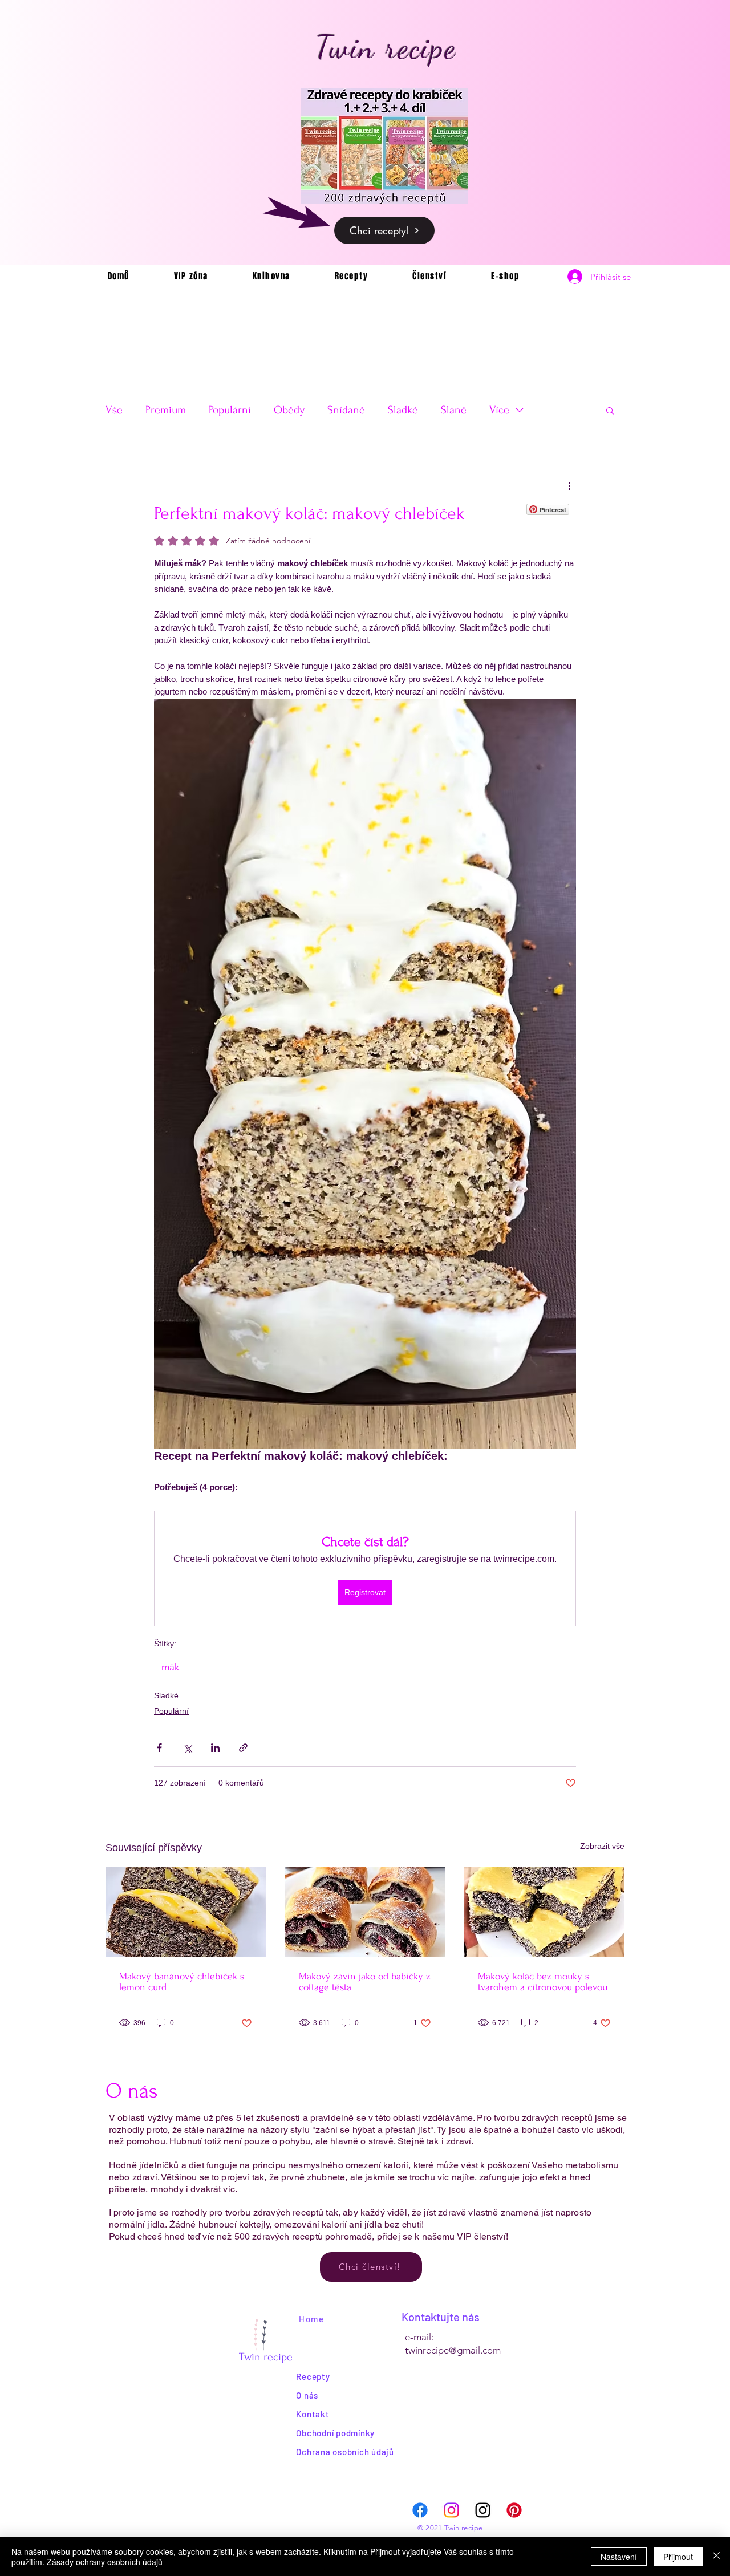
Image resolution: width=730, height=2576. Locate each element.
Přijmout (678, 2557)
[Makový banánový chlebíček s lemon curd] (186, 1912)
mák (170, 1667)
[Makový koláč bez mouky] (544, 1912)
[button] (610, 410)
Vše (114, 410)
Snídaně (346, 410)
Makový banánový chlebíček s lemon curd (182, 1982)
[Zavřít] (716, 2557)
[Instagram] (451, 2510)
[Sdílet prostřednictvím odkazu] (243, 1748)
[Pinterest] (514, 2510)
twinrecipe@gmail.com (453, 2350)
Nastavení (619, 2557)
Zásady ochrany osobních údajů (105, 2562)
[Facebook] (420, 2510)
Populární (230, 410)
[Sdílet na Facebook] (159, 1748)
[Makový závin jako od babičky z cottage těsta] (365, 1912)
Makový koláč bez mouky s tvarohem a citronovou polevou (543, 1982)
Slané (454, 410)
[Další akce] (569, 485)
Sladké (403, 410)
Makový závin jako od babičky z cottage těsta (365, 1982)
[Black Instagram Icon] (483, 2510)
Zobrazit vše (602, 1846)
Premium (166, 410)
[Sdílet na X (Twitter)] (187, 1748)
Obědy (289, 410)
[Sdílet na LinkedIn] (215, 1748)
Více (499, 410)
